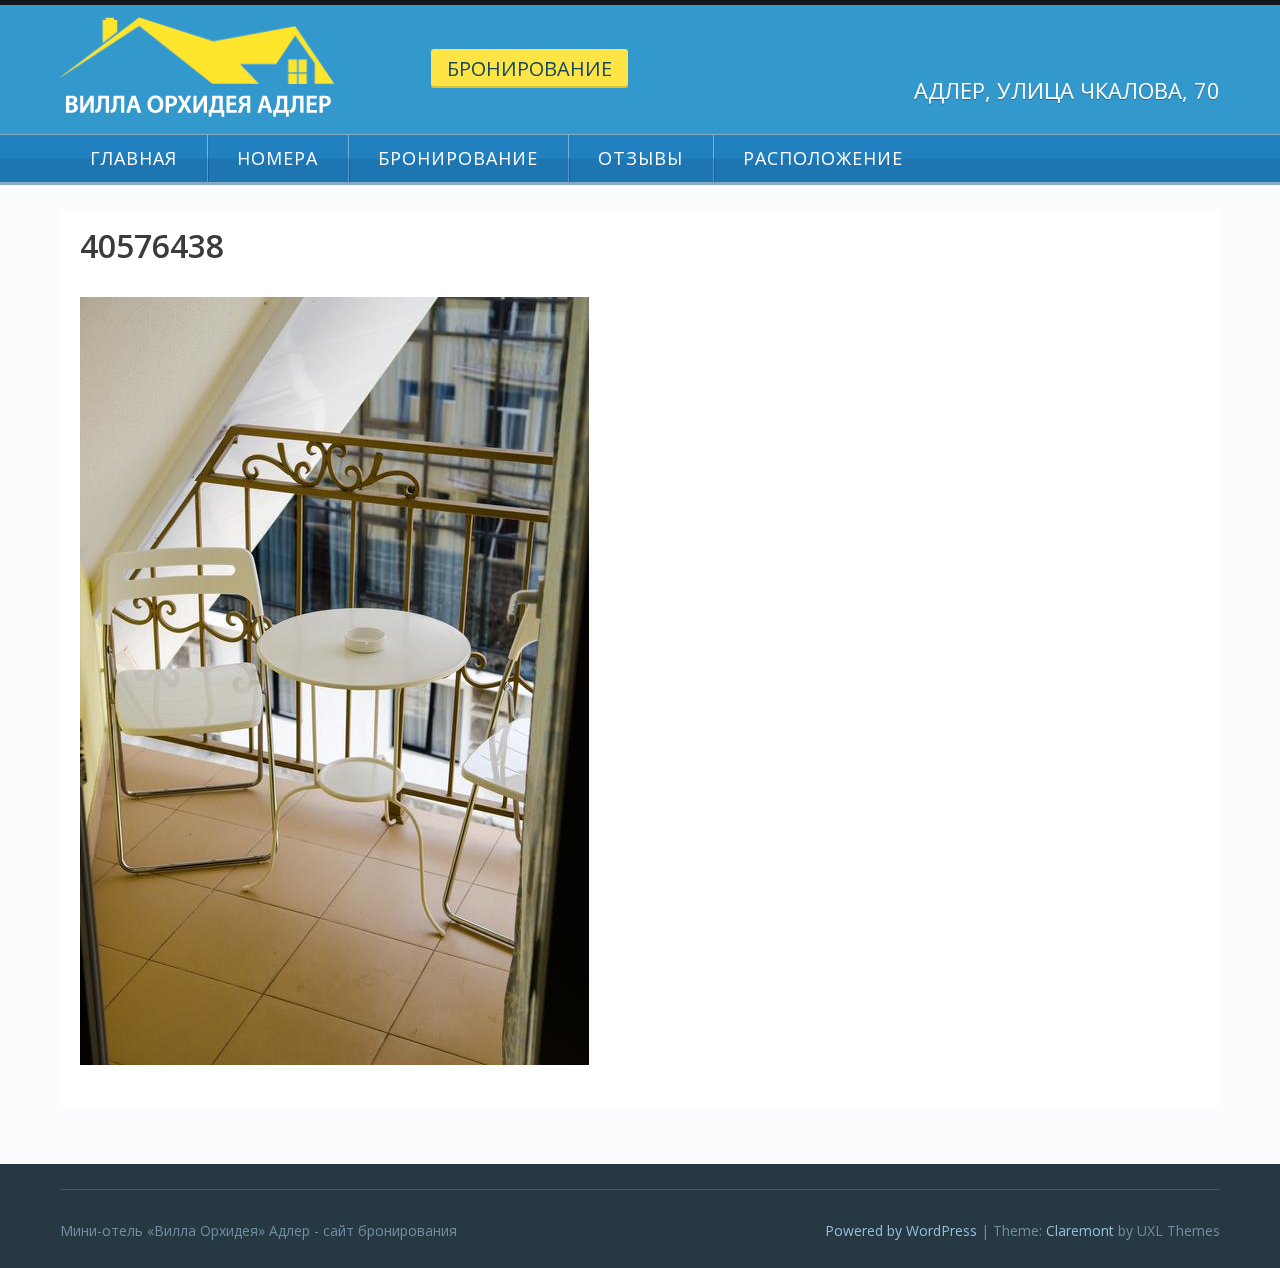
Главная (133, 158)
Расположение (823, 158)
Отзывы (640, 158)
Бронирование (529, 68)
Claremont (1080, 1230)
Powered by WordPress (901, 1230)
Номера (277, 158)
